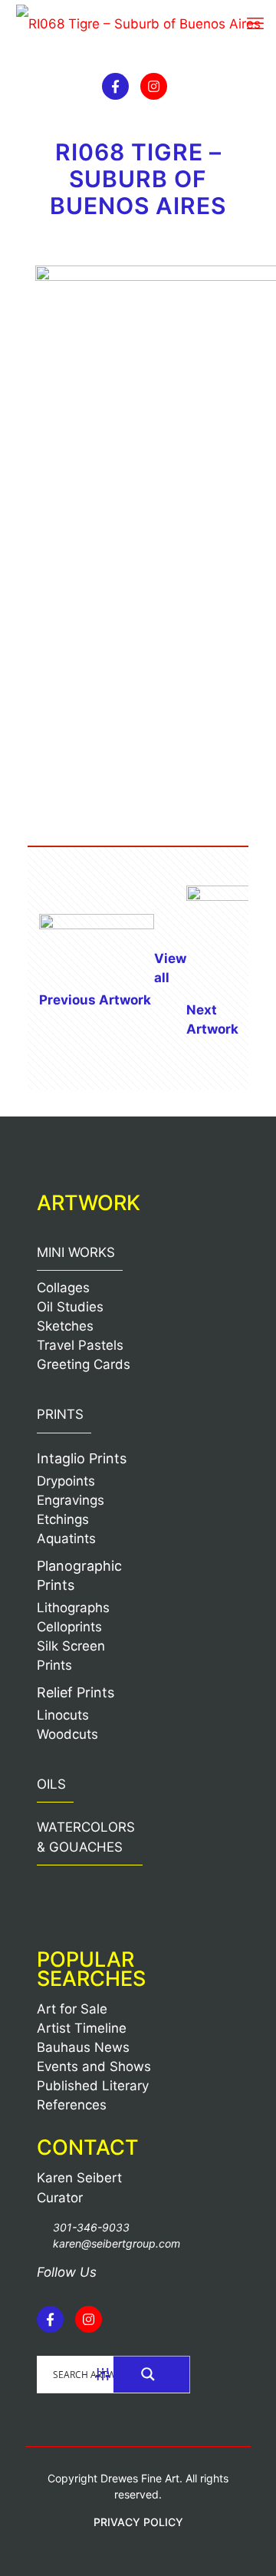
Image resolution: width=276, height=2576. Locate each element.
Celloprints (69, 1627)
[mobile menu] (255, 23)
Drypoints (66, 1481)
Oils (51, 1784)
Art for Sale (72, 2009)
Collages (63, 1288)
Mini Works (76, 1252)
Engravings (71, 1500)
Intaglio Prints (82, 1458)
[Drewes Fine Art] (138, 27)
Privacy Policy (138, 2522)
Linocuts (63, 1715)
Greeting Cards (84, 1364)
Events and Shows (94, 2066)
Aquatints (66, 1539)
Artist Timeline (82, 2028)
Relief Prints (76, 1692)
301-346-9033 (91, 2227)
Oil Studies (70, 1307)
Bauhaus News (83, 2047)
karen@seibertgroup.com (117, 2243)
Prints (60, 1414)
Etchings (63, 1519)
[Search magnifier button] (152, 2374)
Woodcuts (67, 1734)
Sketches (65, 1326)
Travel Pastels (80, 1345)
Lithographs (73, 1608)
